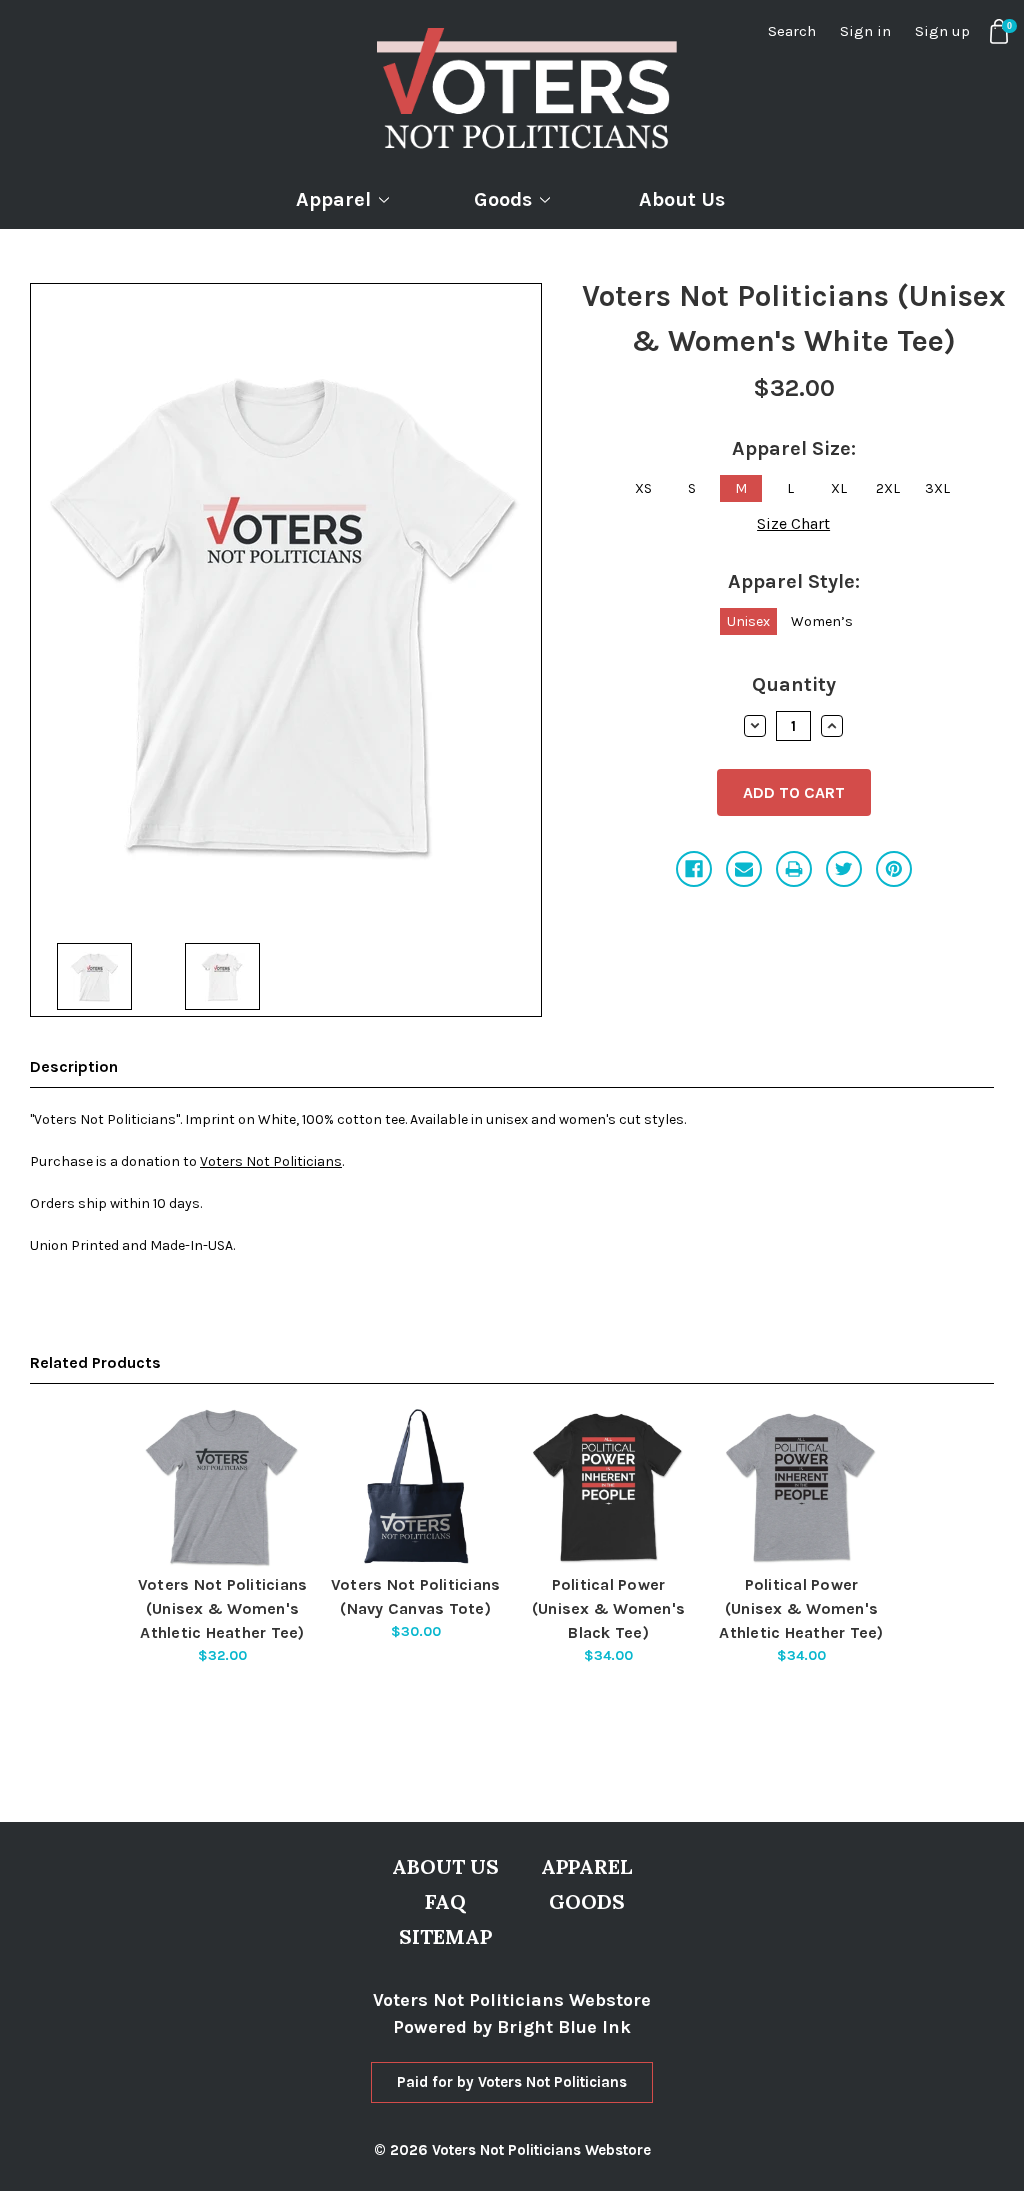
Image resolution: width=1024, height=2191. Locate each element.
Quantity (794, 684)
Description (74, 1066)
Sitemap (445, 1936)
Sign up (942, 31)
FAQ (445, 1901)
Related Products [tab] (95, 1362)
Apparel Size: (794, 448)
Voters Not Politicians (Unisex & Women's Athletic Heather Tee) (223, 1608)
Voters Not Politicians (271, 1161)
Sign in (865, 31)
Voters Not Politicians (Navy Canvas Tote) (416, 1596)
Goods (503, 199)
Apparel (333, 199)
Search (792, 31)
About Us (682, 199)
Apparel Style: (794, 581)
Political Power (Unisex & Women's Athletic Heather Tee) (801, 1608)
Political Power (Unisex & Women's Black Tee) (608, 1608)
